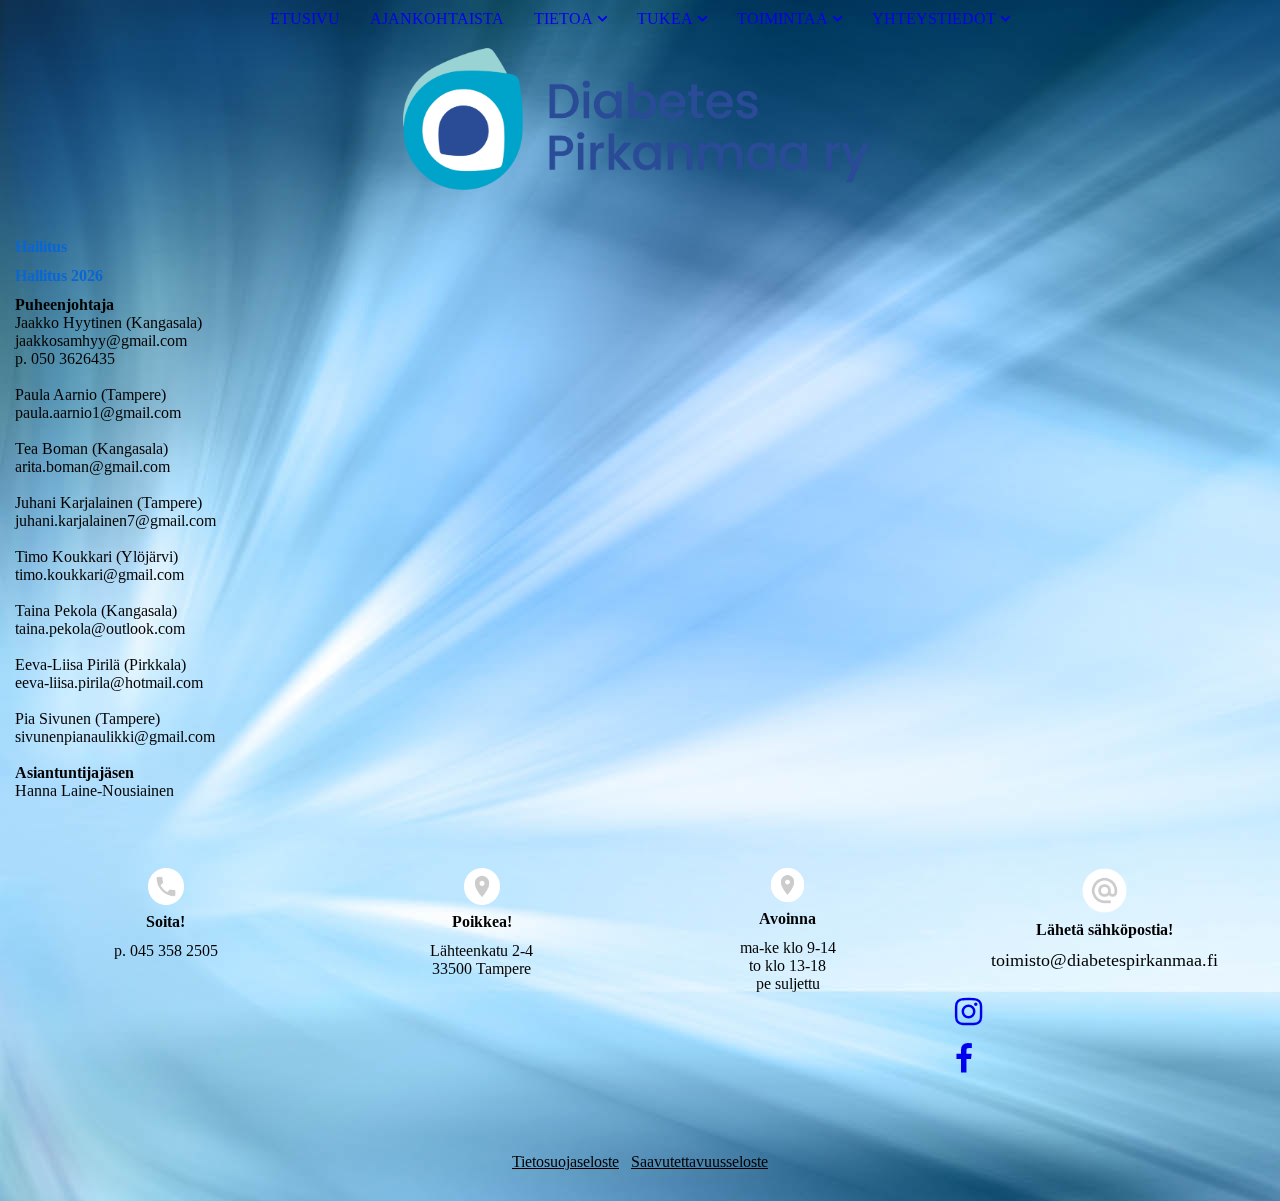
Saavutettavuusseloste (699, 1161)
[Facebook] (964, 1059)
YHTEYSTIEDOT (934, 18)
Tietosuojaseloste (565, 1161)
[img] (640, 123)
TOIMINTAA (782, 18)
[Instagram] (968, 1012)
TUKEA (665, 18)
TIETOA (563, 18)
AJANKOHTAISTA (437, 18)
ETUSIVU (305, 18)
